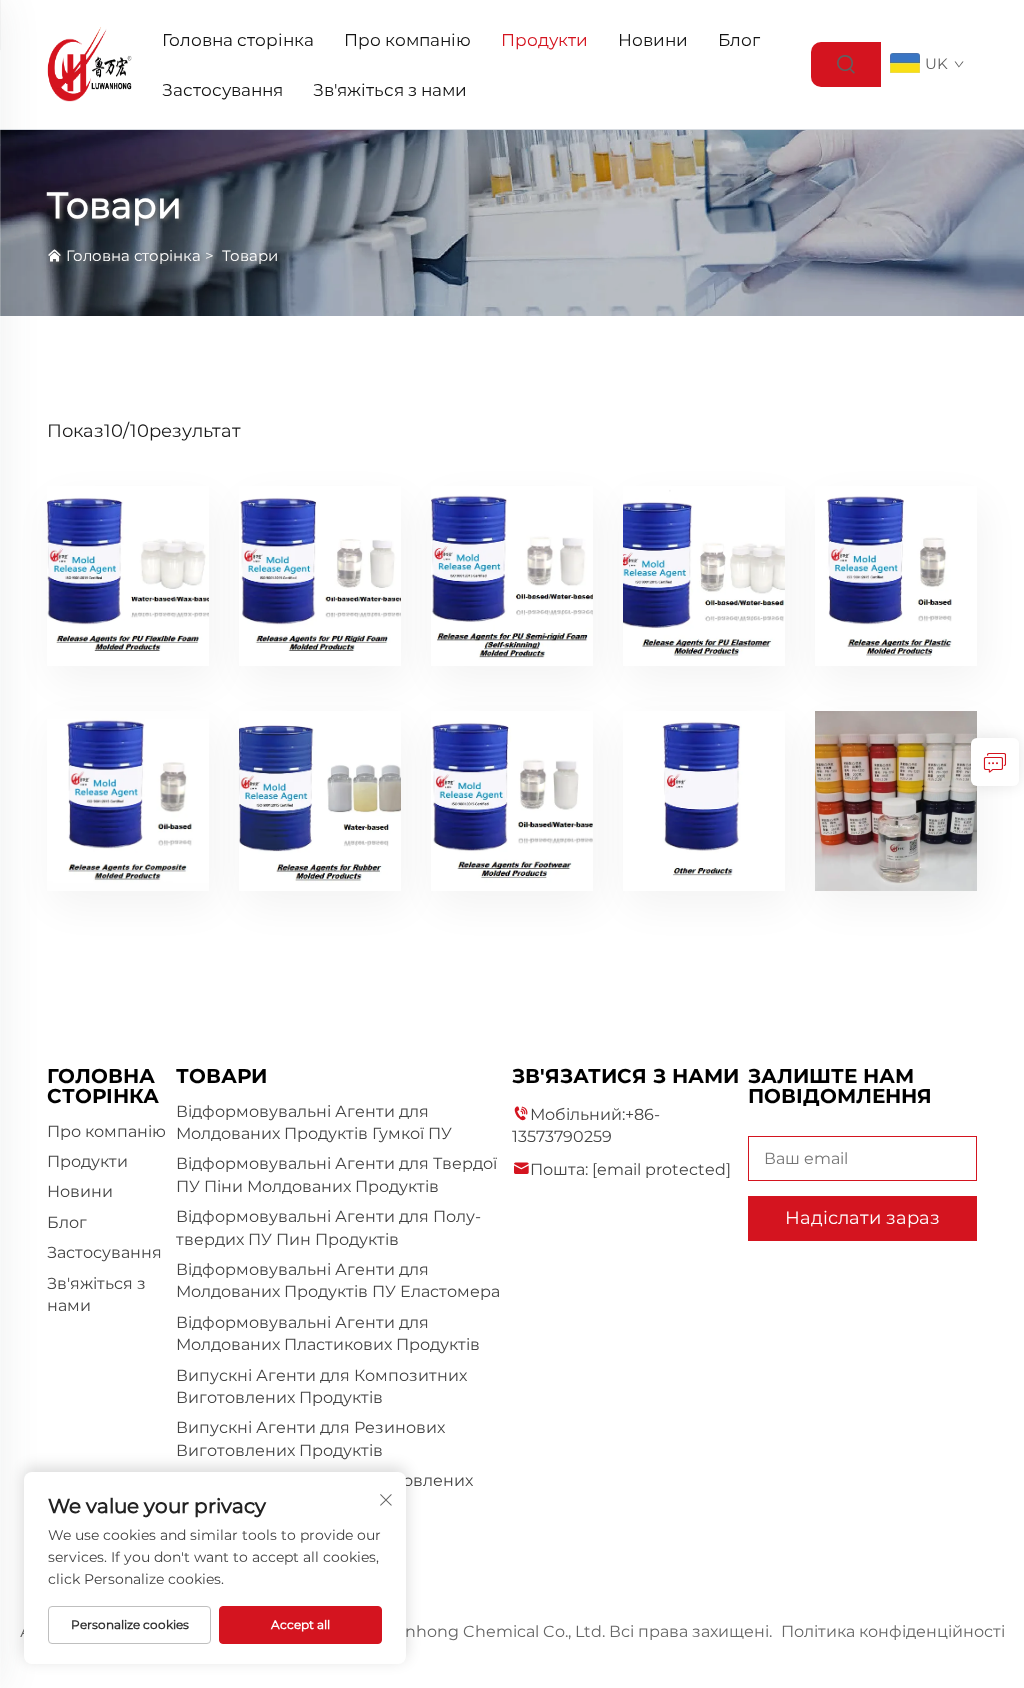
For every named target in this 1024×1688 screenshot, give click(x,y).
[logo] (89, 63)
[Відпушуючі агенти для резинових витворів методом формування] (320, 803)
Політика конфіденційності (893, 1631)
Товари (250, 255)
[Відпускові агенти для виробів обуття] (512, 803)
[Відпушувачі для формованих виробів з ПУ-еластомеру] (704, 578)
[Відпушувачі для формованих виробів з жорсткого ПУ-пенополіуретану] (320, 578)
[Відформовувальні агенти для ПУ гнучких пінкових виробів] (128, 578)
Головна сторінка (238, 40)
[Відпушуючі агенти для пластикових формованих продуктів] (896, 578)
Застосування (222, 90)
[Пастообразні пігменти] (896, 803)
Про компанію (407, 40)
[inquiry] (995, 762)
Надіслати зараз (862, 1218)
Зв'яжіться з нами (390, 90)
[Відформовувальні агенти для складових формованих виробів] (128, 803)
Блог (739, 40)
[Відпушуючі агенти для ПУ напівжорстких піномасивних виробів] (512, 578)
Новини (653, 40)
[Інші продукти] (704, 803)
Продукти (544, 40)
